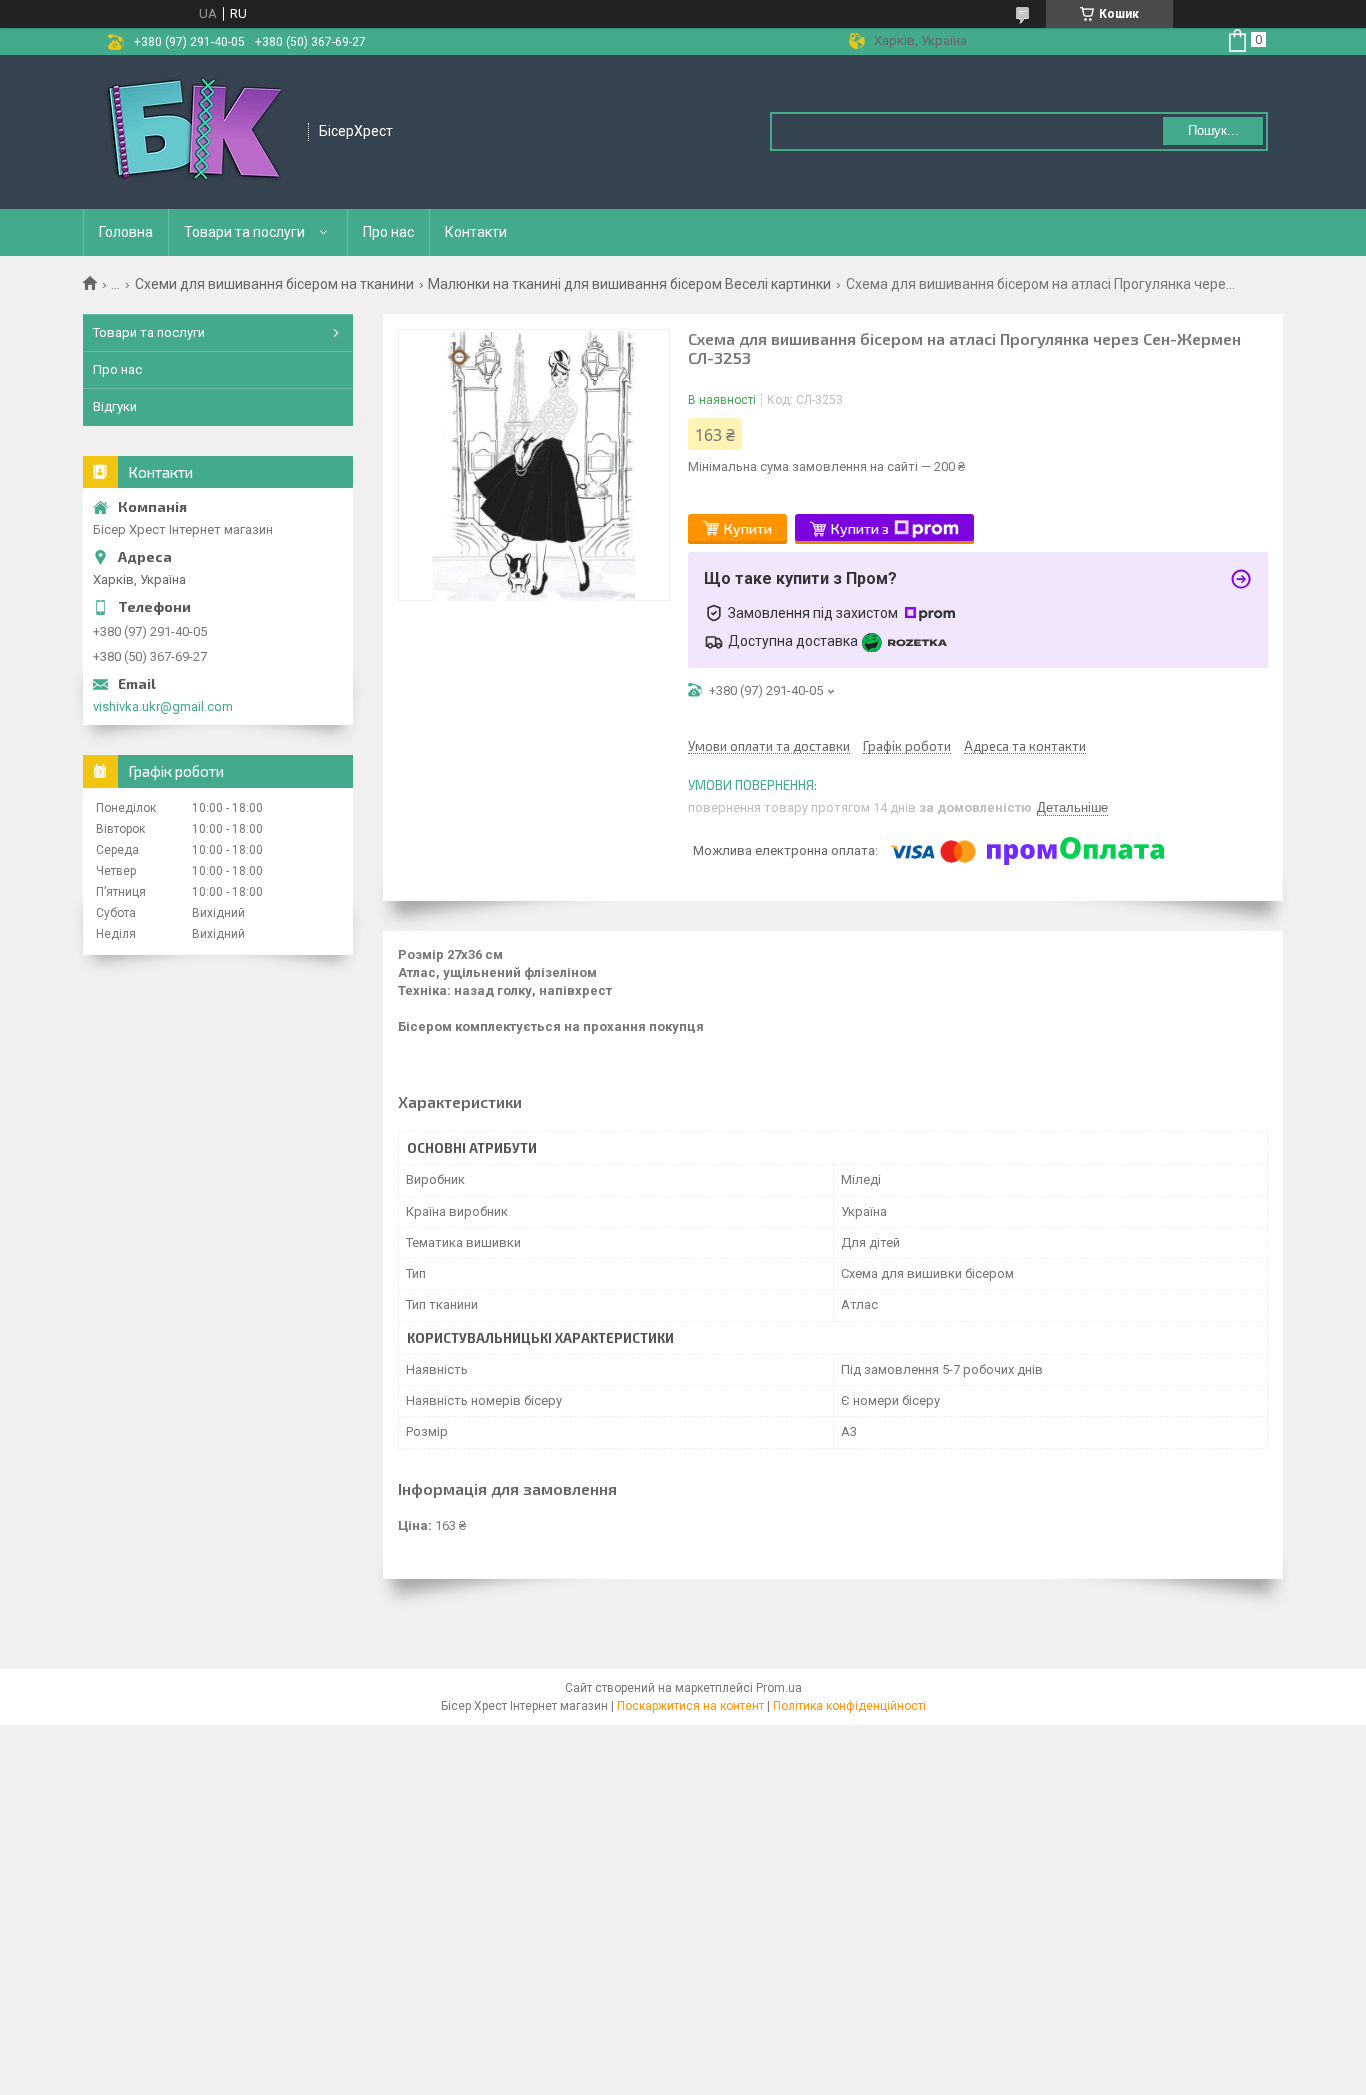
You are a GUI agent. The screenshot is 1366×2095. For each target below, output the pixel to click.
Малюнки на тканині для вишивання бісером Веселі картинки (629, 284)
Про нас (388, 232)
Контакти (476, 232)
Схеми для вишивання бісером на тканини (274, 284)
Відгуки (115, 406)
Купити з (860, 528)
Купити (748, 528)
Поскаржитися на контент (690, 1706)
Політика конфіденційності (849, 1706)
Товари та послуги (244, 232)
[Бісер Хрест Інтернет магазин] (196, 132)
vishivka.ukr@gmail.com (163, 706)
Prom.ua (779, 1688)
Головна (126, 232)
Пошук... (1213, 130)
